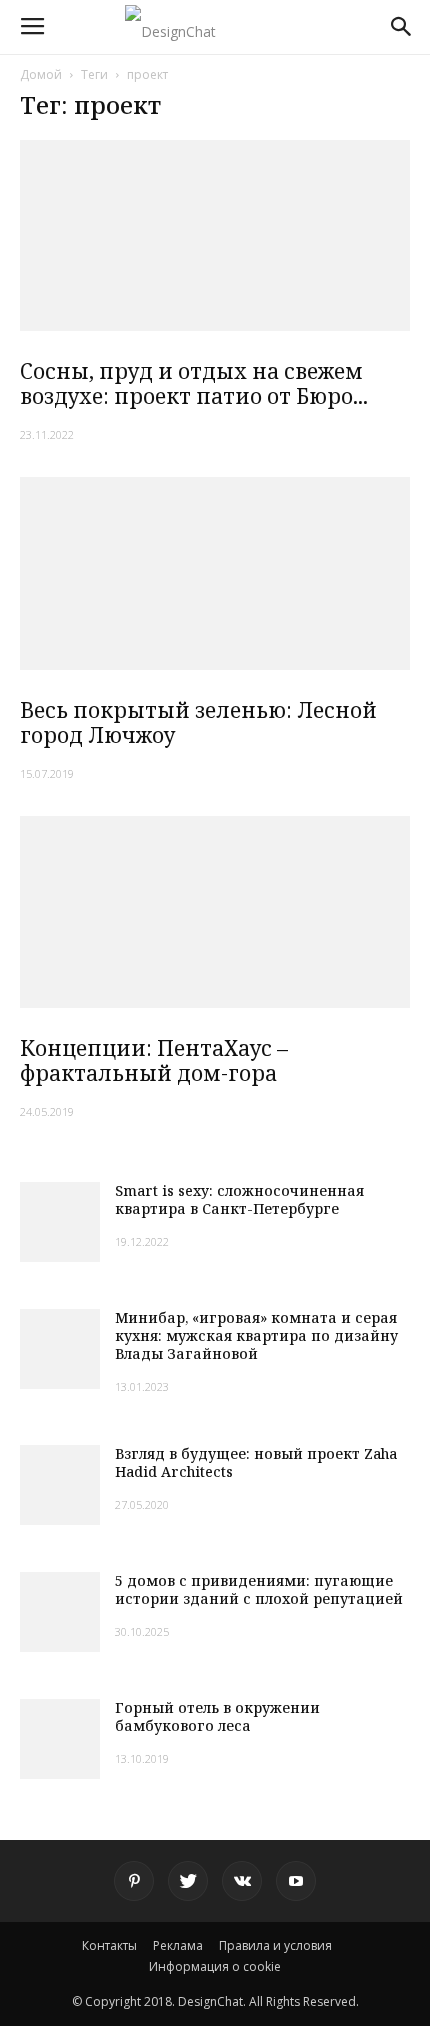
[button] (402, 27)
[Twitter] (188, 1881)
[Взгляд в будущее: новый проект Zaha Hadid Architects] (60, 1485)
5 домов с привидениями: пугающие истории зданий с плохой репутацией (259, 1589)
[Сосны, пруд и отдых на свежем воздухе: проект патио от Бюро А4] (215, 235)
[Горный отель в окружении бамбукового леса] (60, 1739)
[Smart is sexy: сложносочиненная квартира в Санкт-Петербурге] (60, 1222)
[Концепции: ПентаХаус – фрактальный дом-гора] (215, 912)
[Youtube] (296, 1881)
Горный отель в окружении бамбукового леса (217, 1716)
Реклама (178, 1945)
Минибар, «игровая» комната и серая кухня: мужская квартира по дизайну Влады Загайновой (256, 1335)
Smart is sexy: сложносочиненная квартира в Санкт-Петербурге (239, 1199)
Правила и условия (275, 1945)
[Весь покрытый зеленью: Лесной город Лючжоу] (215, 573)
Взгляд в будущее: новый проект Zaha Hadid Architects (256, 1462)
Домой (41, 74)
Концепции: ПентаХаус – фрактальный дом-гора (154, 1060)
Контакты (109, 1945)
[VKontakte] (242, 1881)
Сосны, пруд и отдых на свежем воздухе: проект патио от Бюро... (194, 383)
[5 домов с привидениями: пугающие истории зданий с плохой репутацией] (60, 1612)
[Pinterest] (134, 1881)
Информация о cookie (215, 1966)
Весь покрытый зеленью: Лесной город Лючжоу (198, 722)
